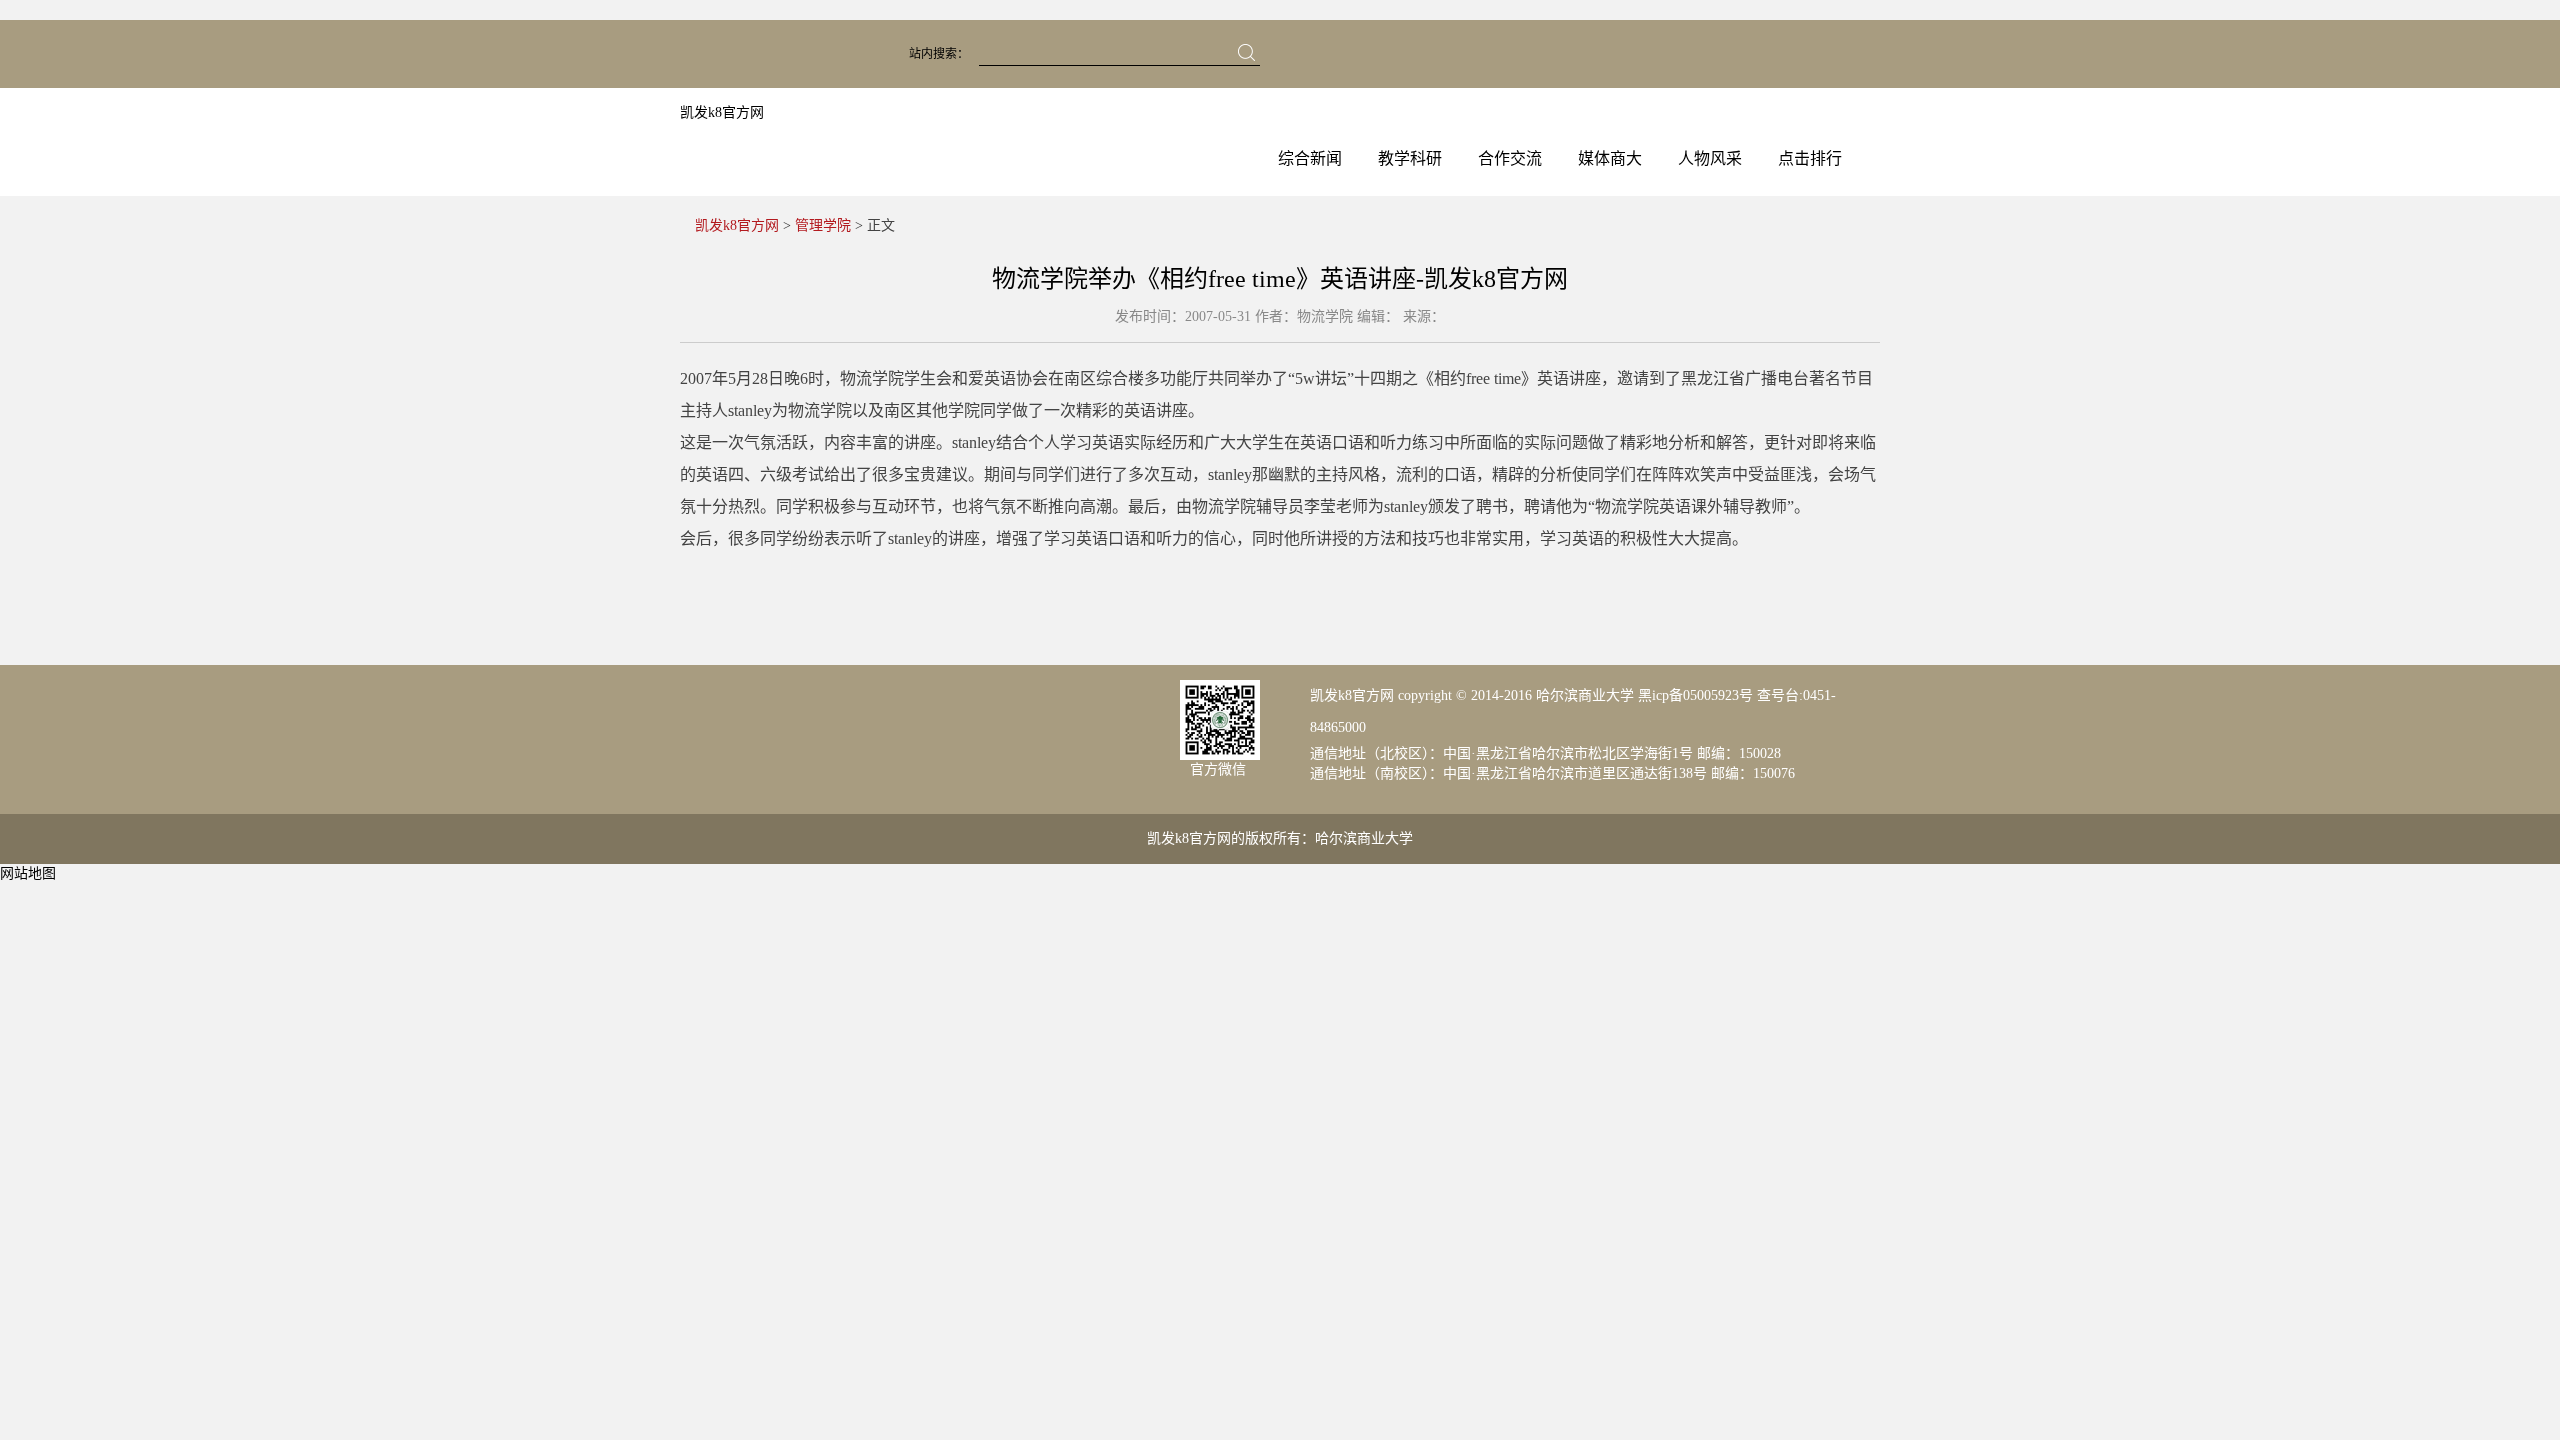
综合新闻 (1310, 158)
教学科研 (1410, 158)
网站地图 (28, 873)
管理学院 (823, 225)
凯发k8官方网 (722, 112)
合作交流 (1510, 158)
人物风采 (1710, 158)
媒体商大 (1610, 158)
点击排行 (1810, 158)
